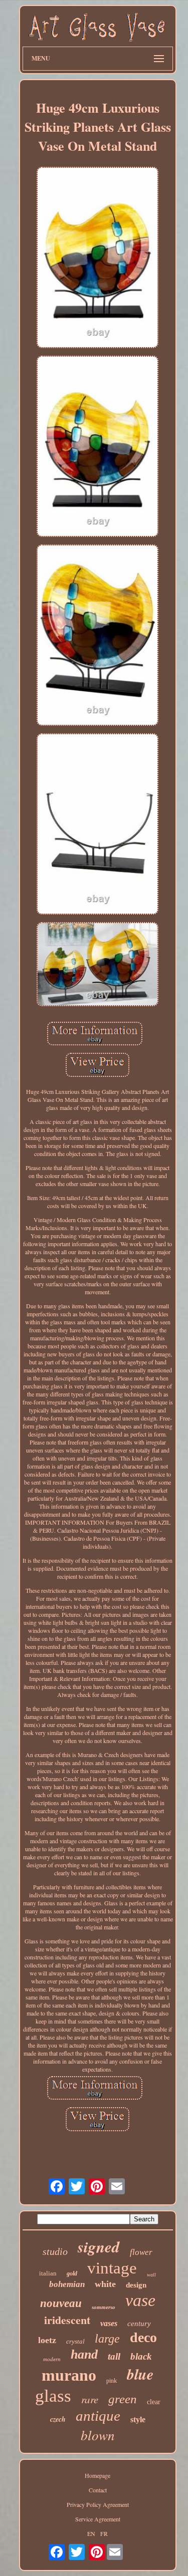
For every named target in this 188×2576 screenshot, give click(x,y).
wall (151, 2275)
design (136, 2285)
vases (109, 2323)
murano (69, 2375)
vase (140, 2300)
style (138, 2419)
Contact (98, 2490)
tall (114, 2356)
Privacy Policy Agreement (98, 2504)
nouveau (61, 2303)
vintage (112, 2268)
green (123, 2399)
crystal (75, 2341)
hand (84, 2354)
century (139, 2324)
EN (91, 2533)
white (105, 2284)
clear (154, 2402)
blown (98, 2435)
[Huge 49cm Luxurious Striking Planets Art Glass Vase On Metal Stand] (98, 258)
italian (48, 2273)
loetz (47, 2340)
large (107, 2339)
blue (140, 2374)
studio (55, 2251)
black (141, 2356)
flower (141, 2252)
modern (52, 2359)
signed (99, 2246)
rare (90, 2399)
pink (112, 2381)
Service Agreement (98, 2519)
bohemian (67, 2284)
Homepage (98, 2475)
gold (72, 2273)
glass (53, 2396)
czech (58, 2419)
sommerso (104, 2307)
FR (104, 2533)
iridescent (67, 2320)
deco (143, 2337)
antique (98, 2416)
